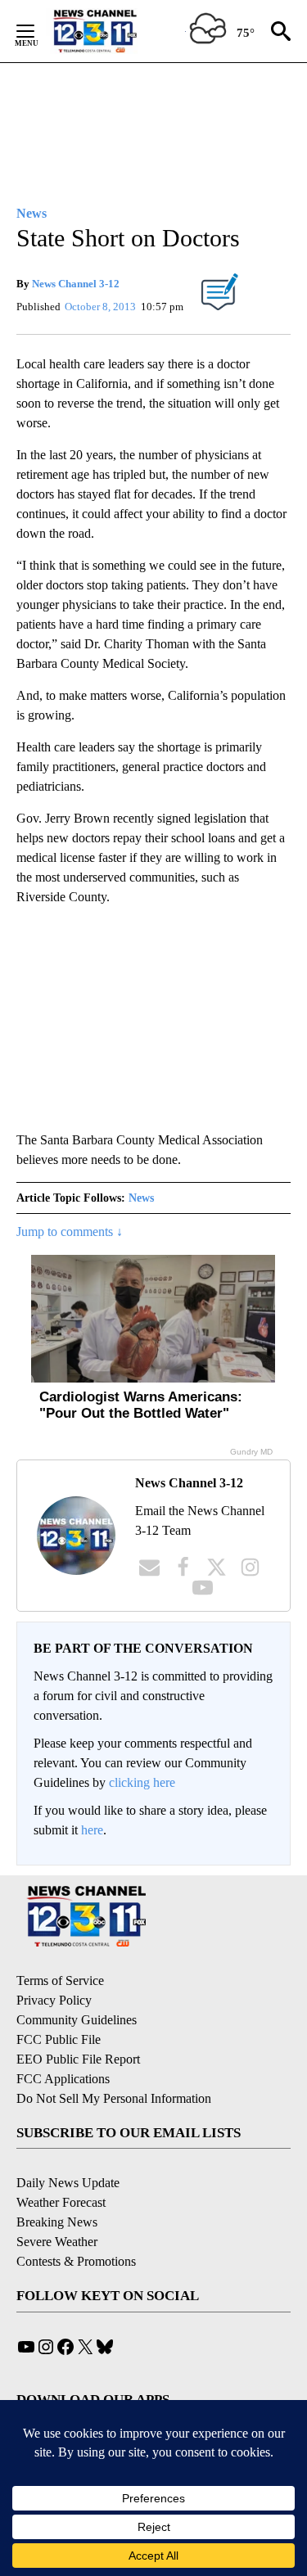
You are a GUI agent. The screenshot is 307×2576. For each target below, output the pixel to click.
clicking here (142, 1782)
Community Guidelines (77, 2020)
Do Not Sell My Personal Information (114, 2098)
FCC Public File (59, 2039)
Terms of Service (60, 1980)
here (92, 1830)
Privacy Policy (54, 2000)
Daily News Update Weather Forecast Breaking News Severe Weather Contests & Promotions (76, 2222)
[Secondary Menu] (38, 31)
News (141, 1198)
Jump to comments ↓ (70, 1232)
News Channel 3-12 (76, 284)
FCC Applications (63, 2079)
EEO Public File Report (78, 2059)
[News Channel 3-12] (115, 31)
